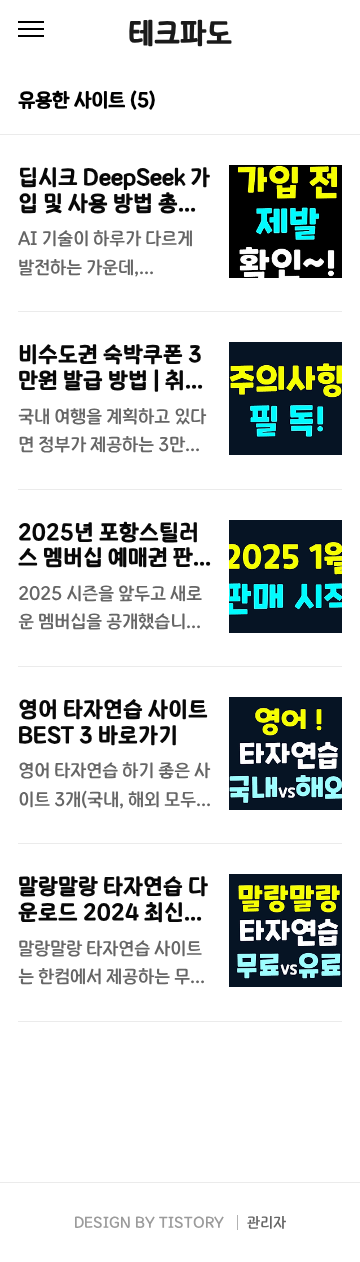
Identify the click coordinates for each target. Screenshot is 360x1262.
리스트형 (330, 98)
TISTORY (191, 1222)
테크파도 (180, 32)
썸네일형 (302, 98)
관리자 (266, 1222)
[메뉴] (31, 30)
